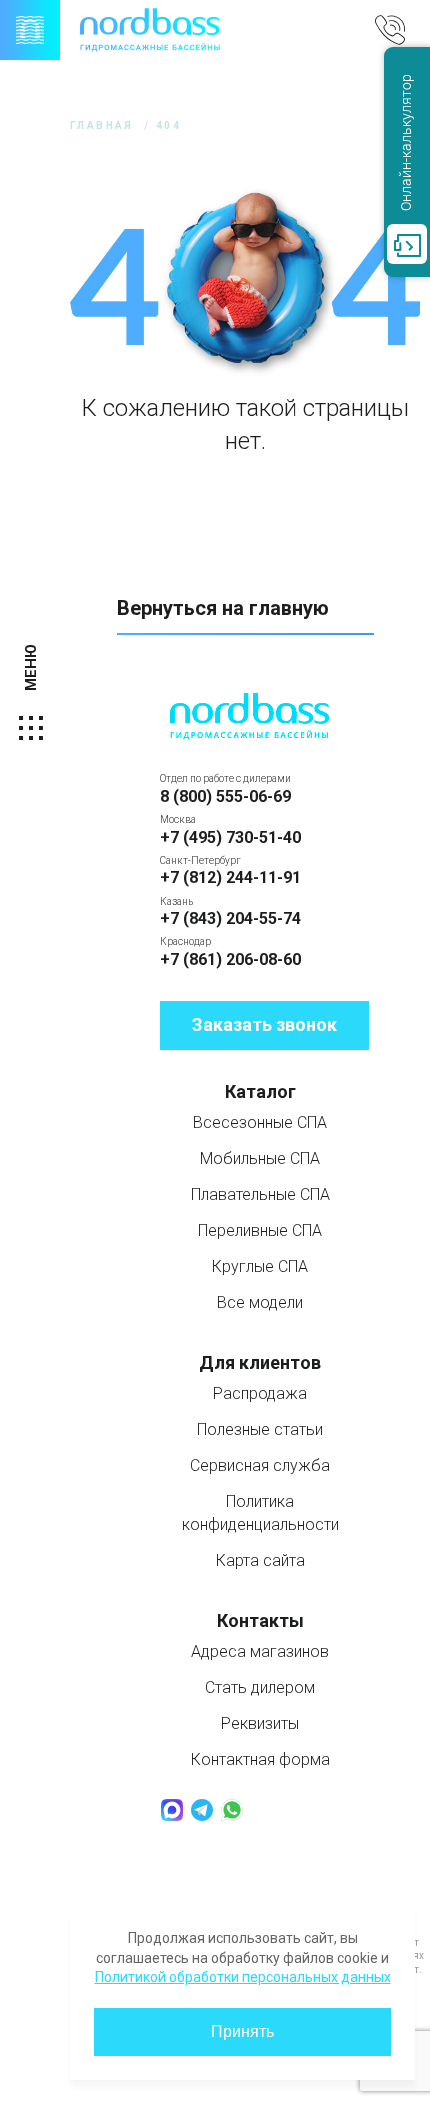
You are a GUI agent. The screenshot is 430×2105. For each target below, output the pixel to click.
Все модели (260, 1302)
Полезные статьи (260, 1429)
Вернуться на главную (223, 608)
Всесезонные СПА (260, 1122)
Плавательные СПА (260, 1194)
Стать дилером (260, 1687)
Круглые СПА (260, 1266)
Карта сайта (260, 1560)
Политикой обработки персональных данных (243, 1977)
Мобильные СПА (260, 1158)
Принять (242, 2031)
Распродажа (260, 1393)
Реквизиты (260, 1723)
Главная (102, 125)
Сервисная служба (260, 1465)
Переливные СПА (260, 1230)
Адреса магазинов (260, 1651)
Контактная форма (260, 1759)
